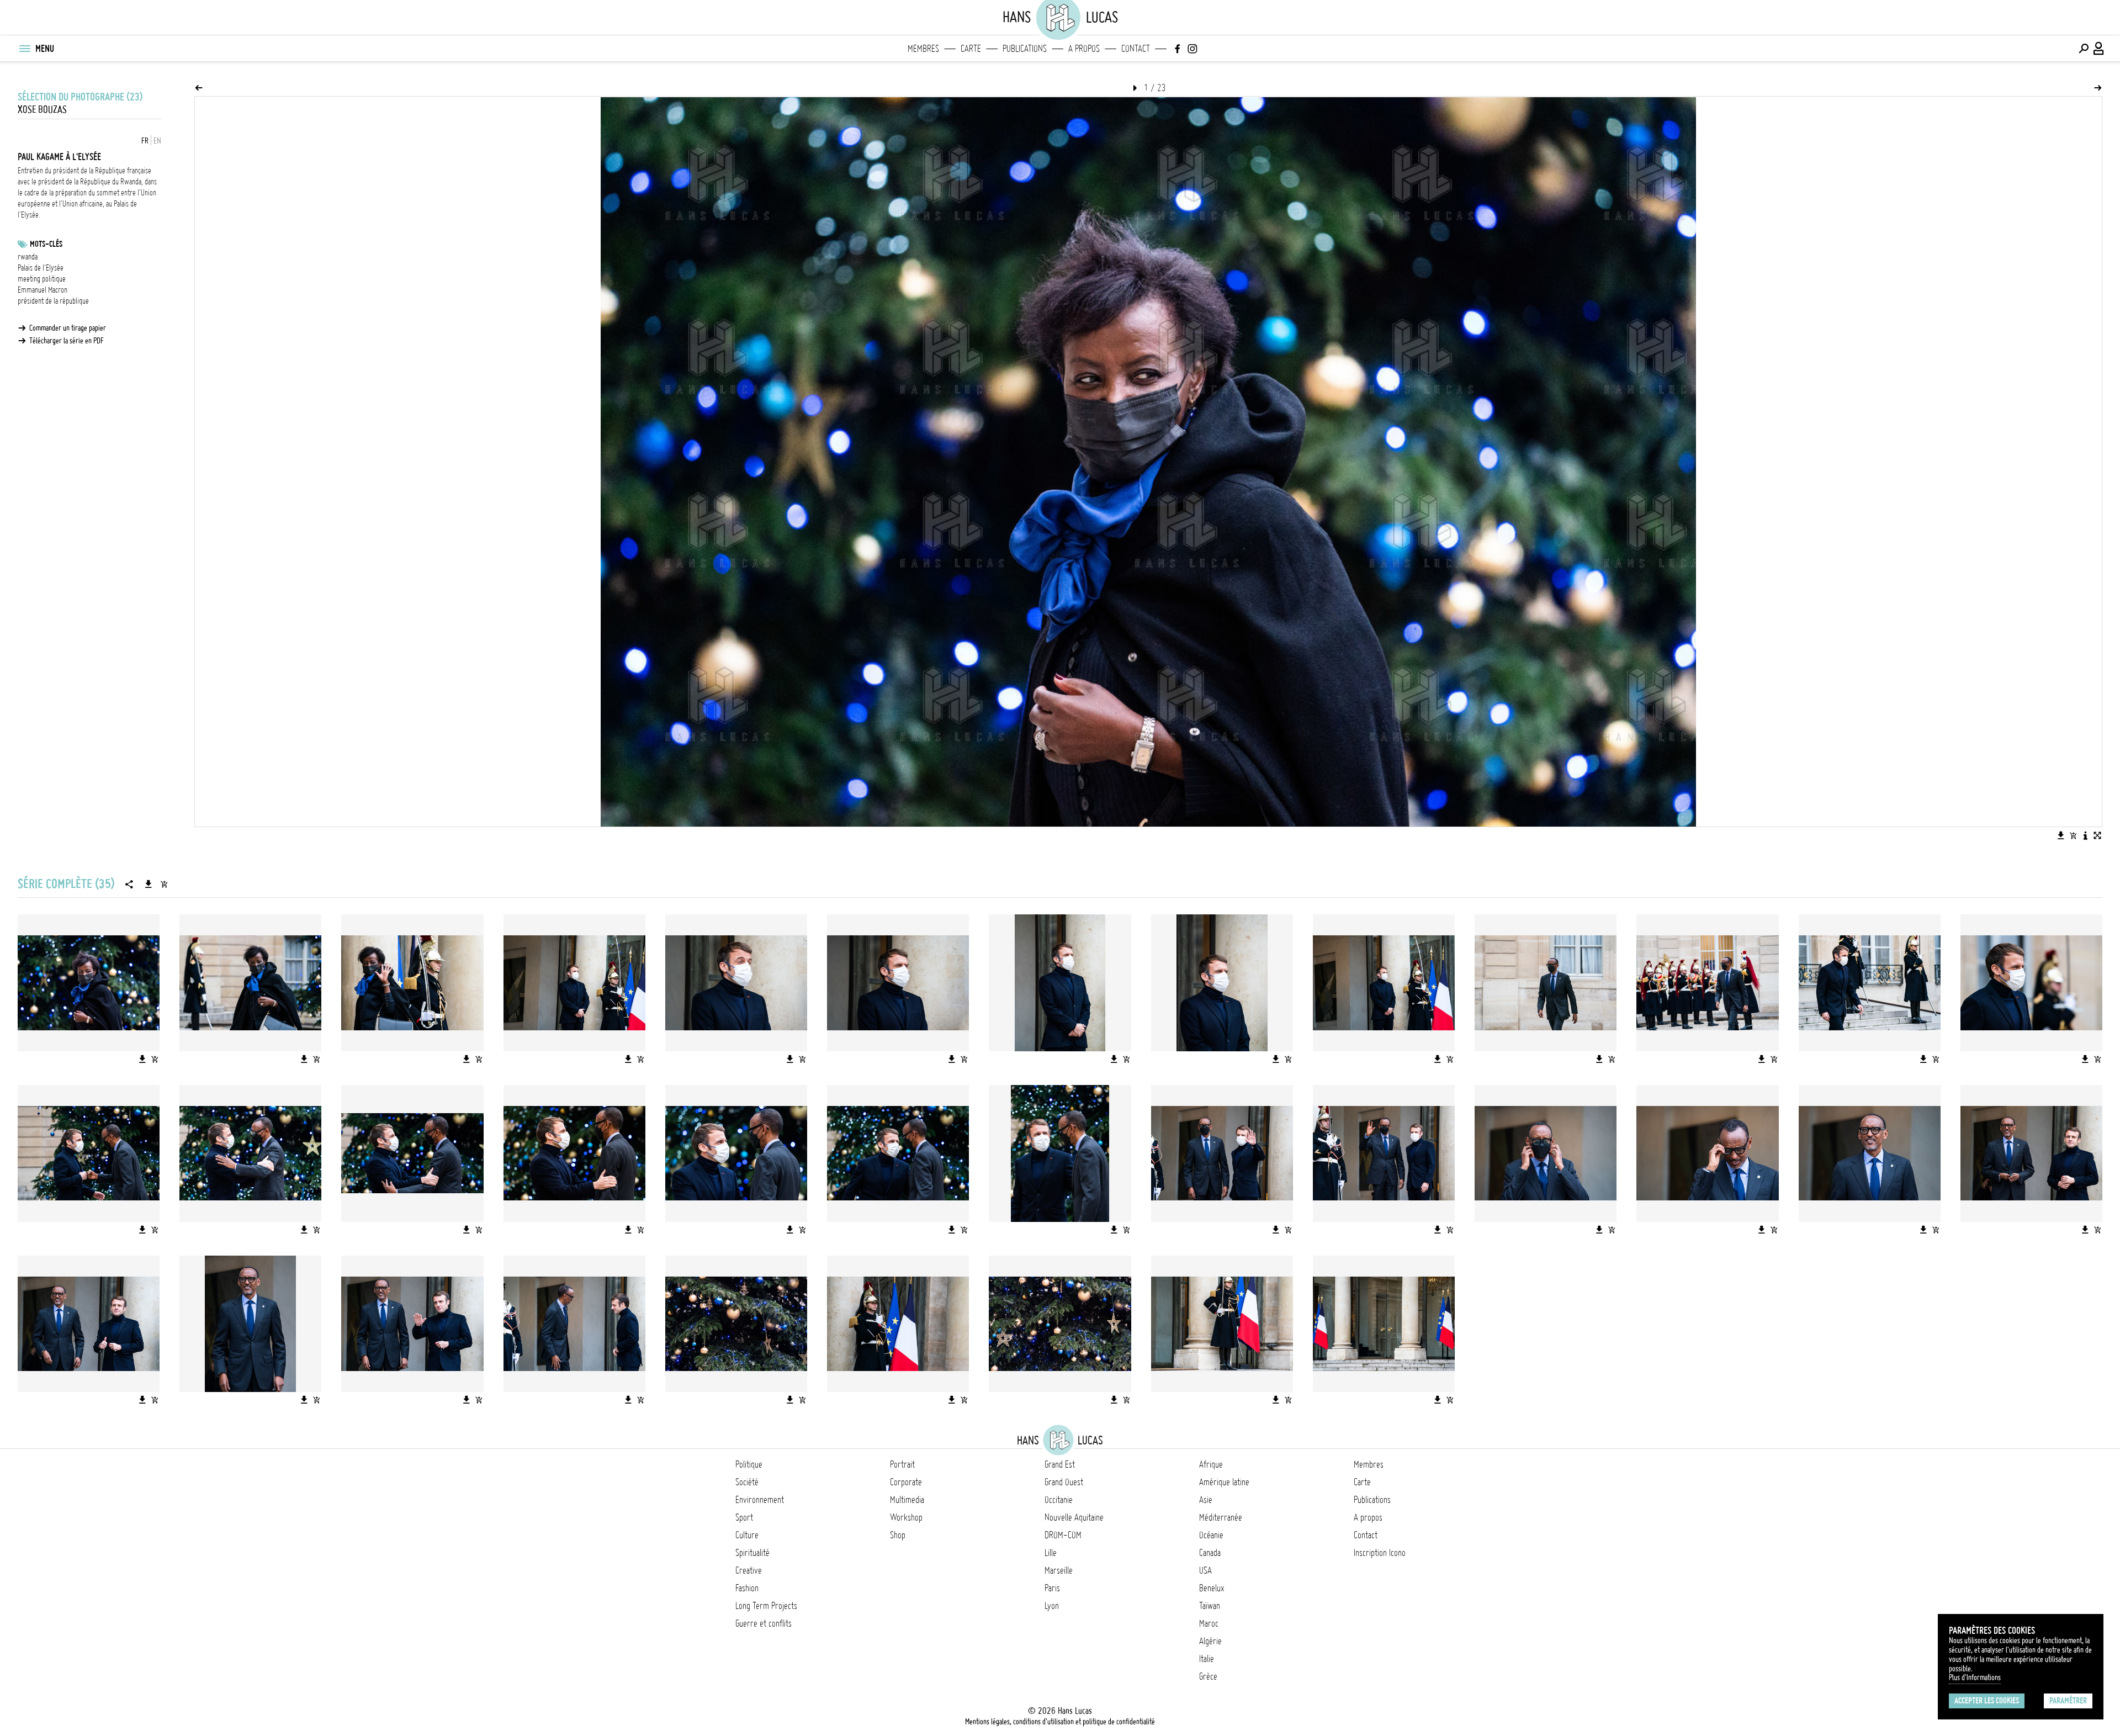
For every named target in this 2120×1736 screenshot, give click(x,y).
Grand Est (1060, 1464)
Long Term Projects (766, 1606)
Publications (1025, 49)
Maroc (1209, 1623)
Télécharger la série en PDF (67, 341)
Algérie (1210, 1641)
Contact (1136, 49)
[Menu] (24, 49)
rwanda (28, 257)
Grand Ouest (1064, 1482)
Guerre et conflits (764, 1623)
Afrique (1211, 1464)
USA (1205, 1570)
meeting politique (42, 279)
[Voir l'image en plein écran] (2097, 835)
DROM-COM (1063, 1535)
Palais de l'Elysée (41, 268)
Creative (749, 1570)
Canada (1210, 1553)
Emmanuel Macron (43, 290)
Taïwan (1210, 1606)
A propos (1084, 49)
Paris (1052, 1588)
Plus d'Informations (1975, 1677)
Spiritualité (752, 1553)
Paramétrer (2068, 1701)
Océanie (1211, 1535)
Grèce (1208, 1676)
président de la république (53, 301)
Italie (1207, 1659)
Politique (749, 1464)
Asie (1206, 1500)
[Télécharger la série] (149, 884)
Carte (971, 49)
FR (145, 141)
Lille (1051, 1553)
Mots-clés (46, 244)
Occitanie (1059, 1500)
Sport (744, 1517)
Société (747, 1482)
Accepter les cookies (1987, 1701)
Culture (747, 1535)
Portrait (902, 1464)
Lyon (1052, 1606)
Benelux (1212, 1588)
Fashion (747, 1588)
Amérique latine (1224, 1482)
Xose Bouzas (42, 110)
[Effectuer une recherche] (2084, 49)
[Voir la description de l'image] (2085, 835)
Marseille (1059, 1570)
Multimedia (907, 1500)
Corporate (906, 1482)
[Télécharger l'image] (2061, 835)
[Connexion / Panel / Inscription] (2099, 49)
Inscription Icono (1380, 1553)
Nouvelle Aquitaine (1074, 1517)
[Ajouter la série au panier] (164, 884)
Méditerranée (1221, 1517)
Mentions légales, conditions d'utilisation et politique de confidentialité (1060, 1722)
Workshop (906, 1517)
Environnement (760, 1500)
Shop (898, 1535)
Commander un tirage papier (68, 328)
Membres (923, 49)
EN (157, 141)
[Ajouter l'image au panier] (2073, 835)
